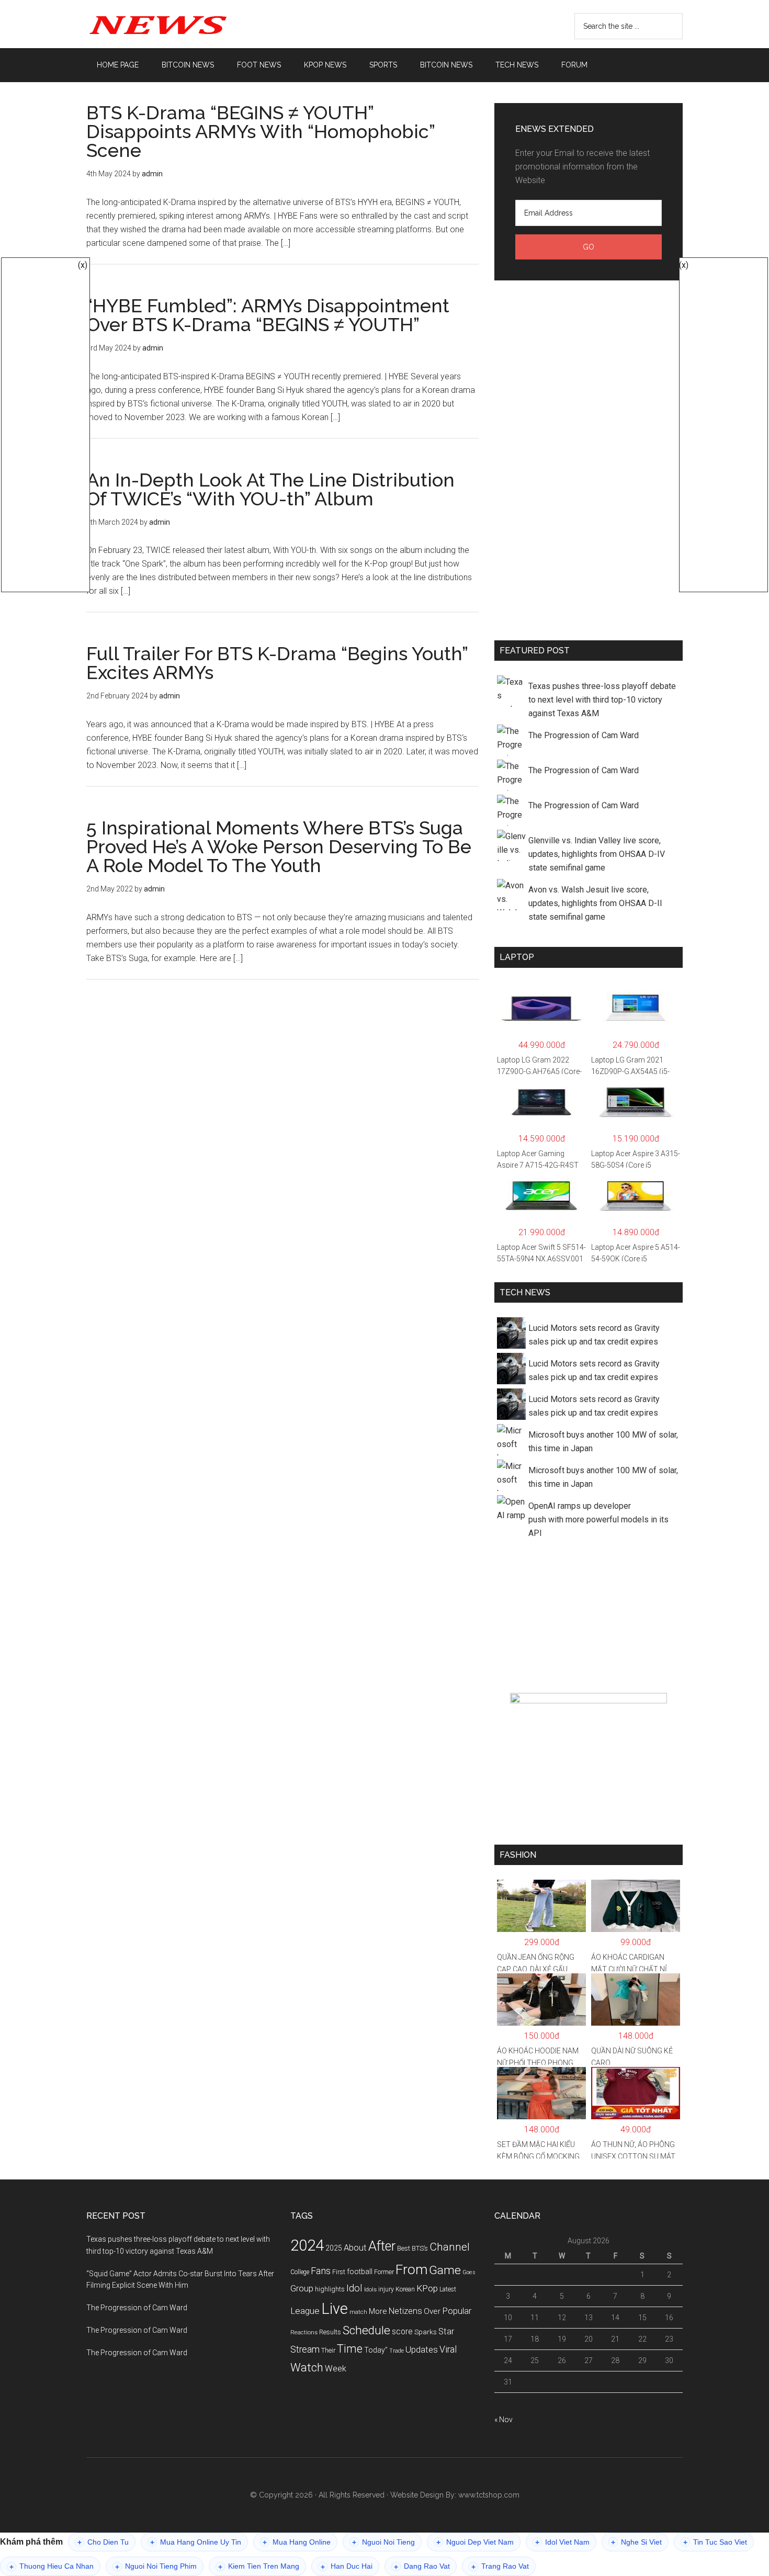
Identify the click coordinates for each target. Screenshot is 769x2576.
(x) (83, 265)
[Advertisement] (589, 458)
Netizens (405, 2311)
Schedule (366, 2330)
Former (384, 2272)
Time (350, 2349)
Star (446, 2331)
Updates (422, 2349)
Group (302, 2288)
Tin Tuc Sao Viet (715, 2542)
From (411, 2269)
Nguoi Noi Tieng (383, 2542)
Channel (450, 2247)
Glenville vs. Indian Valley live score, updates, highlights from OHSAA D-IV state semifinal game (597, 854)
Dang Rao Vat (422, 2566)
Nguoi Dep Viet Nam (475, 2542)
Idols (370, 2289)
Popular (457, 2311)
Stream (305, 2349)
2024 (307, 2245)
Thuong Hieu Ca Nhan (52, 2566)
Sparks (426, 2332)
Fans (321, 2271)
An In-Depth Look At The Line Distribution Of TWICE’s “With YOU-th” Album (270, 489)
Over (432, 2311)
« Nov (504, 2420)
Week (336, 2369)
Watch (307, 2368)
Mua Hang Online (297, 2542)
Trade (397, 2351)
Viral (448, 2349)
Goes (469, 2272)
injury (386, 2289)
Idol (354, 2288)
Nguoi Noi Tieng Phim (156, 2566)
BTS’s (420, 2248)
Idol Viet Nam (562, 2542)
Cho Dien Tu (103, 2542)
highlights (330, 2289)
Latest (448, 2289)
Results (330, 2332)
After (382, 2246)
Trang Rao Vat (500, 2566)
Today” (376, 2350)
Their (328, 2350)
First (339, 2272)
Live (335, 2309)
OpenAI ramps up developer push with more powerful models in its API (598, 1519)
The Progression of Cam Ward (584, 735)
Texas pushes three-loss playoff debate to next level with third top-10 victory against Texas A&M (602, 700)
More (378, 2311)
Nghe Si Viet (636, 2542)
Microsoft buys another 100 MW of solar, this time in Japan (603, 1442)
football (360, 2272)
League (305, 2311)
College (300, 2272)
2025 (334, 2248)
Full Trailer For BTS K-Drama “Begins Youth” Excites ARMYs (277, 663)
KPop (427, 2288)
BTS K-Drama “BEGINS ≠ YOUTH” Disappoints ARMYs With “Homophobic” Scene (261, 131)
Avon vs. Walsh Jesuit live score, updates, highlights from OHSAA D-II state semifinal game (595, 903)
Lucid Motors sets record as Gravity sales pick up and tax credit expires (594, 1335)
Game (445, 2270)
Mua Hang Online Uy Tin (196, 2542)
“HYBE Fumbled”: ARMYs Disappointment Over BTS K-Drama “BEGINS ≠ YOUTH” (268, 315)
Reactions (304, 2332)
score (402, 2332)
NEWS (186, 24)
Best (404, 2248)
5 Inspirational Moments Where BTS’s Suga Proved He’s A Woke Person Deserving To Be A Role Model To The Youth (279, 846)
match (358, 2312)
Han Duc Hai (347, 2566)
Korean (405, 2289)
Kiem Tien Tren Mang (259, 2566)
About (355, 2248)
